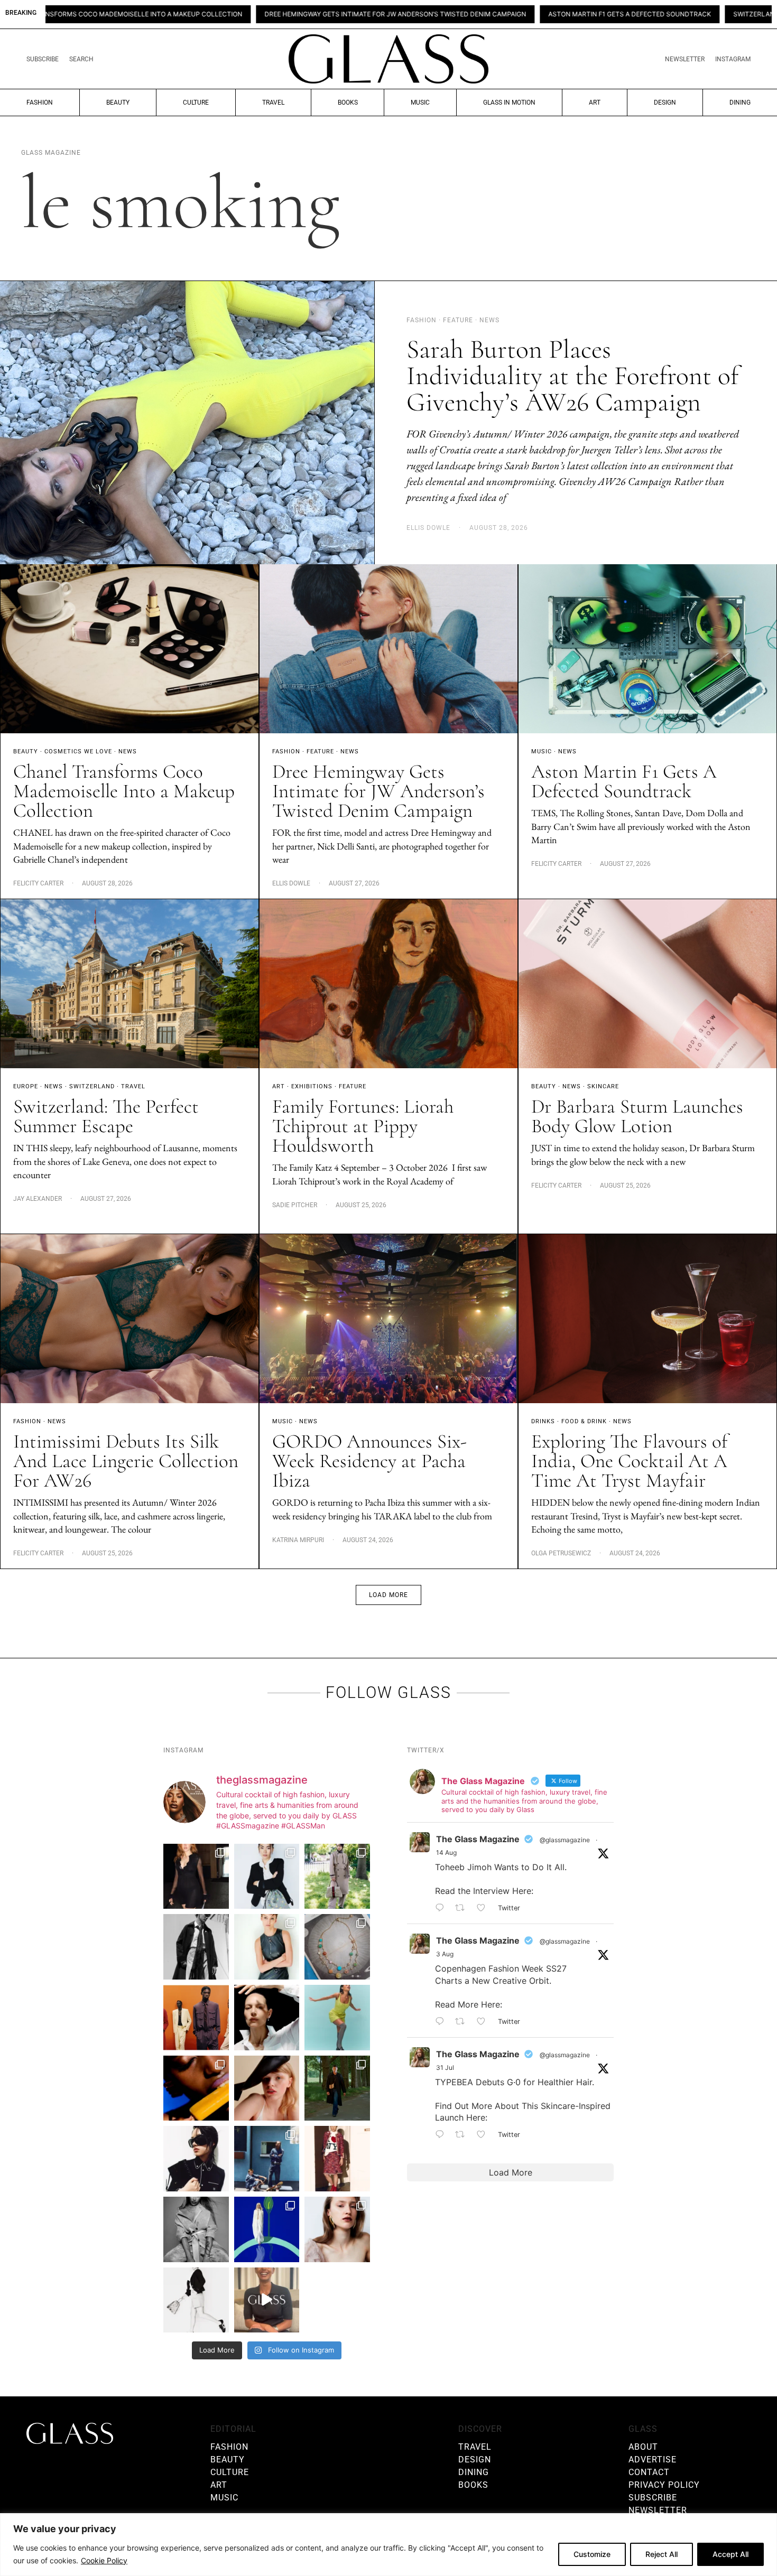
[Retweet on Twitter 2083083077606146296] (463, 2135)
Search (81, 59)
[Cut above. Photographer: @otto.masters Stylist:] (267, 2018)
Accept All (730, 2554)
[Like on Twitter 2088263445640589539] (484, 1908)
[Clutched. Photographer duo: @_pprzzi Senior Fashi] (196, 2159)
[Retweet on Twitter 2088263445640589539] (463, 1908)
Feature (320, 752)
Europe (26, 1086)
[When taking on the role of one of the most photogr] (196, 1877)
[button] (388, 1595)
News (128, 752)
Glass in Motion (509, 102)
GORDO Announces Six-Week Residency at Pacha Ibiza (369, 1461)
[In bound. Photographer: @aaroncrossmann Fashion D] (337, 2159)
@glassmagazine (565, 1840)
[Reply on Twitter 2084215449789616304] (442, 2022)
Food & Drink (584, 1421)
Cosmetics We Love (78, 752)
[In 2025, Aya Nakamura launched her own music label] (196, 2229)
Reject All (662, 2554)
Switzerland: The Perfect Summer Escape (648, 14)
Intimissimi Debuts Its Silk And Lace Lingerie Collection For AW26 (126, 1461)
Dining (740, 102)
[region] (388, 2545)
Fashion (40, 102)
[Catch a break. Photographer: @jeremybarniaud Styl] (267, 2159)
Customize (592, 2554)
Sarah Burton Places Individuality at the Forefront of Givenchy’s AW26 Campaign (572, 376)
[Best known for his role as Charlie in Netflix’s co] (196, 1947)
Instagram (733, 59)
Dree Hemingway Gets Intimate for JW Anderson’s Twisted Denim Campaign (235, 14)
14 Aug (446, 1852)
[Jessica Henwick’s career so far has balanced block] (196, 2300)
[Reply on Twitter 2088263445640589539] (442, 1908)
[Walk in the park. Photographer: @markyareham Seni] (337, 2088)
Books (348, 102)
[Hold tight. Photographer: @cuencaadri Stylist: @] (267, 1947)
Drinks (543, 1421)
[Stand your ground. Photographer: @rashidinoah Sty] (196, 2018)
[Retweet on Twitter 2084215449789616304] (463, 2022)
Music (420, 102)
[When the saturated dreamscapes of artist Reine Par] (267, 2229)
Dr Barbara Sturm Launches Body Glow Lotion (637, 1116)
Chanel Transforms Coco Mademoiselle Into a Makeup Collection (124, 791)
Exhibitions (312, 1086)
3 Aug (445, 1954)
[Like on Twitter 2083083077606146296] (484, 2135)
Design (665, 102)
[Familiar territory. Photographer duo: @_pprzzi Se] (337, 1877)
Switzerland (92, 1086)
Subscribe (43, 59)
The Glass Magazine (478, 1839)
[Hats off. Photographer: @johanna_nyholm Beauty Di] (267, 2088)
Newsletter (685, 59)
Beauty (118, 102)
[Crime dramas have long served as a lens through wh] (337, 2018)
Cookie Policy (104, 2560)
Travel (273, 102)
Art (595, 102)
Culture (196, 102)
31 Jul (445, 2068)
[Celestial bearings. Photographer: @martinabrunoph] (337, 1947)
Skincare (603, 1086)
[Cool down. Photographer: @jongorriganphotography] (196, 2088)
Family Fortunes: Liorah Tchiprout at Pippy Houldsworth (363, 1126)
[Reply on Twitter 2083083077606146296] (442, 2135)
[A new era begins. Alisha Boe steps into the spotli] (267, 2300)
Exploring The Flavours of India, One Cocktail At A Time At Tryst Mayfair (629, 1461)
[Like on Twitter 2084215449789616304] (484, 2022)
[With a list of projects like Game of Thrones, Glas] (267, 1877)
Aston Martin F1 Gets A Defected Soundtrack (470, 14)
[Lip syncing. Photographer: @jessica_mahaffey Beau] (337, 2229)
